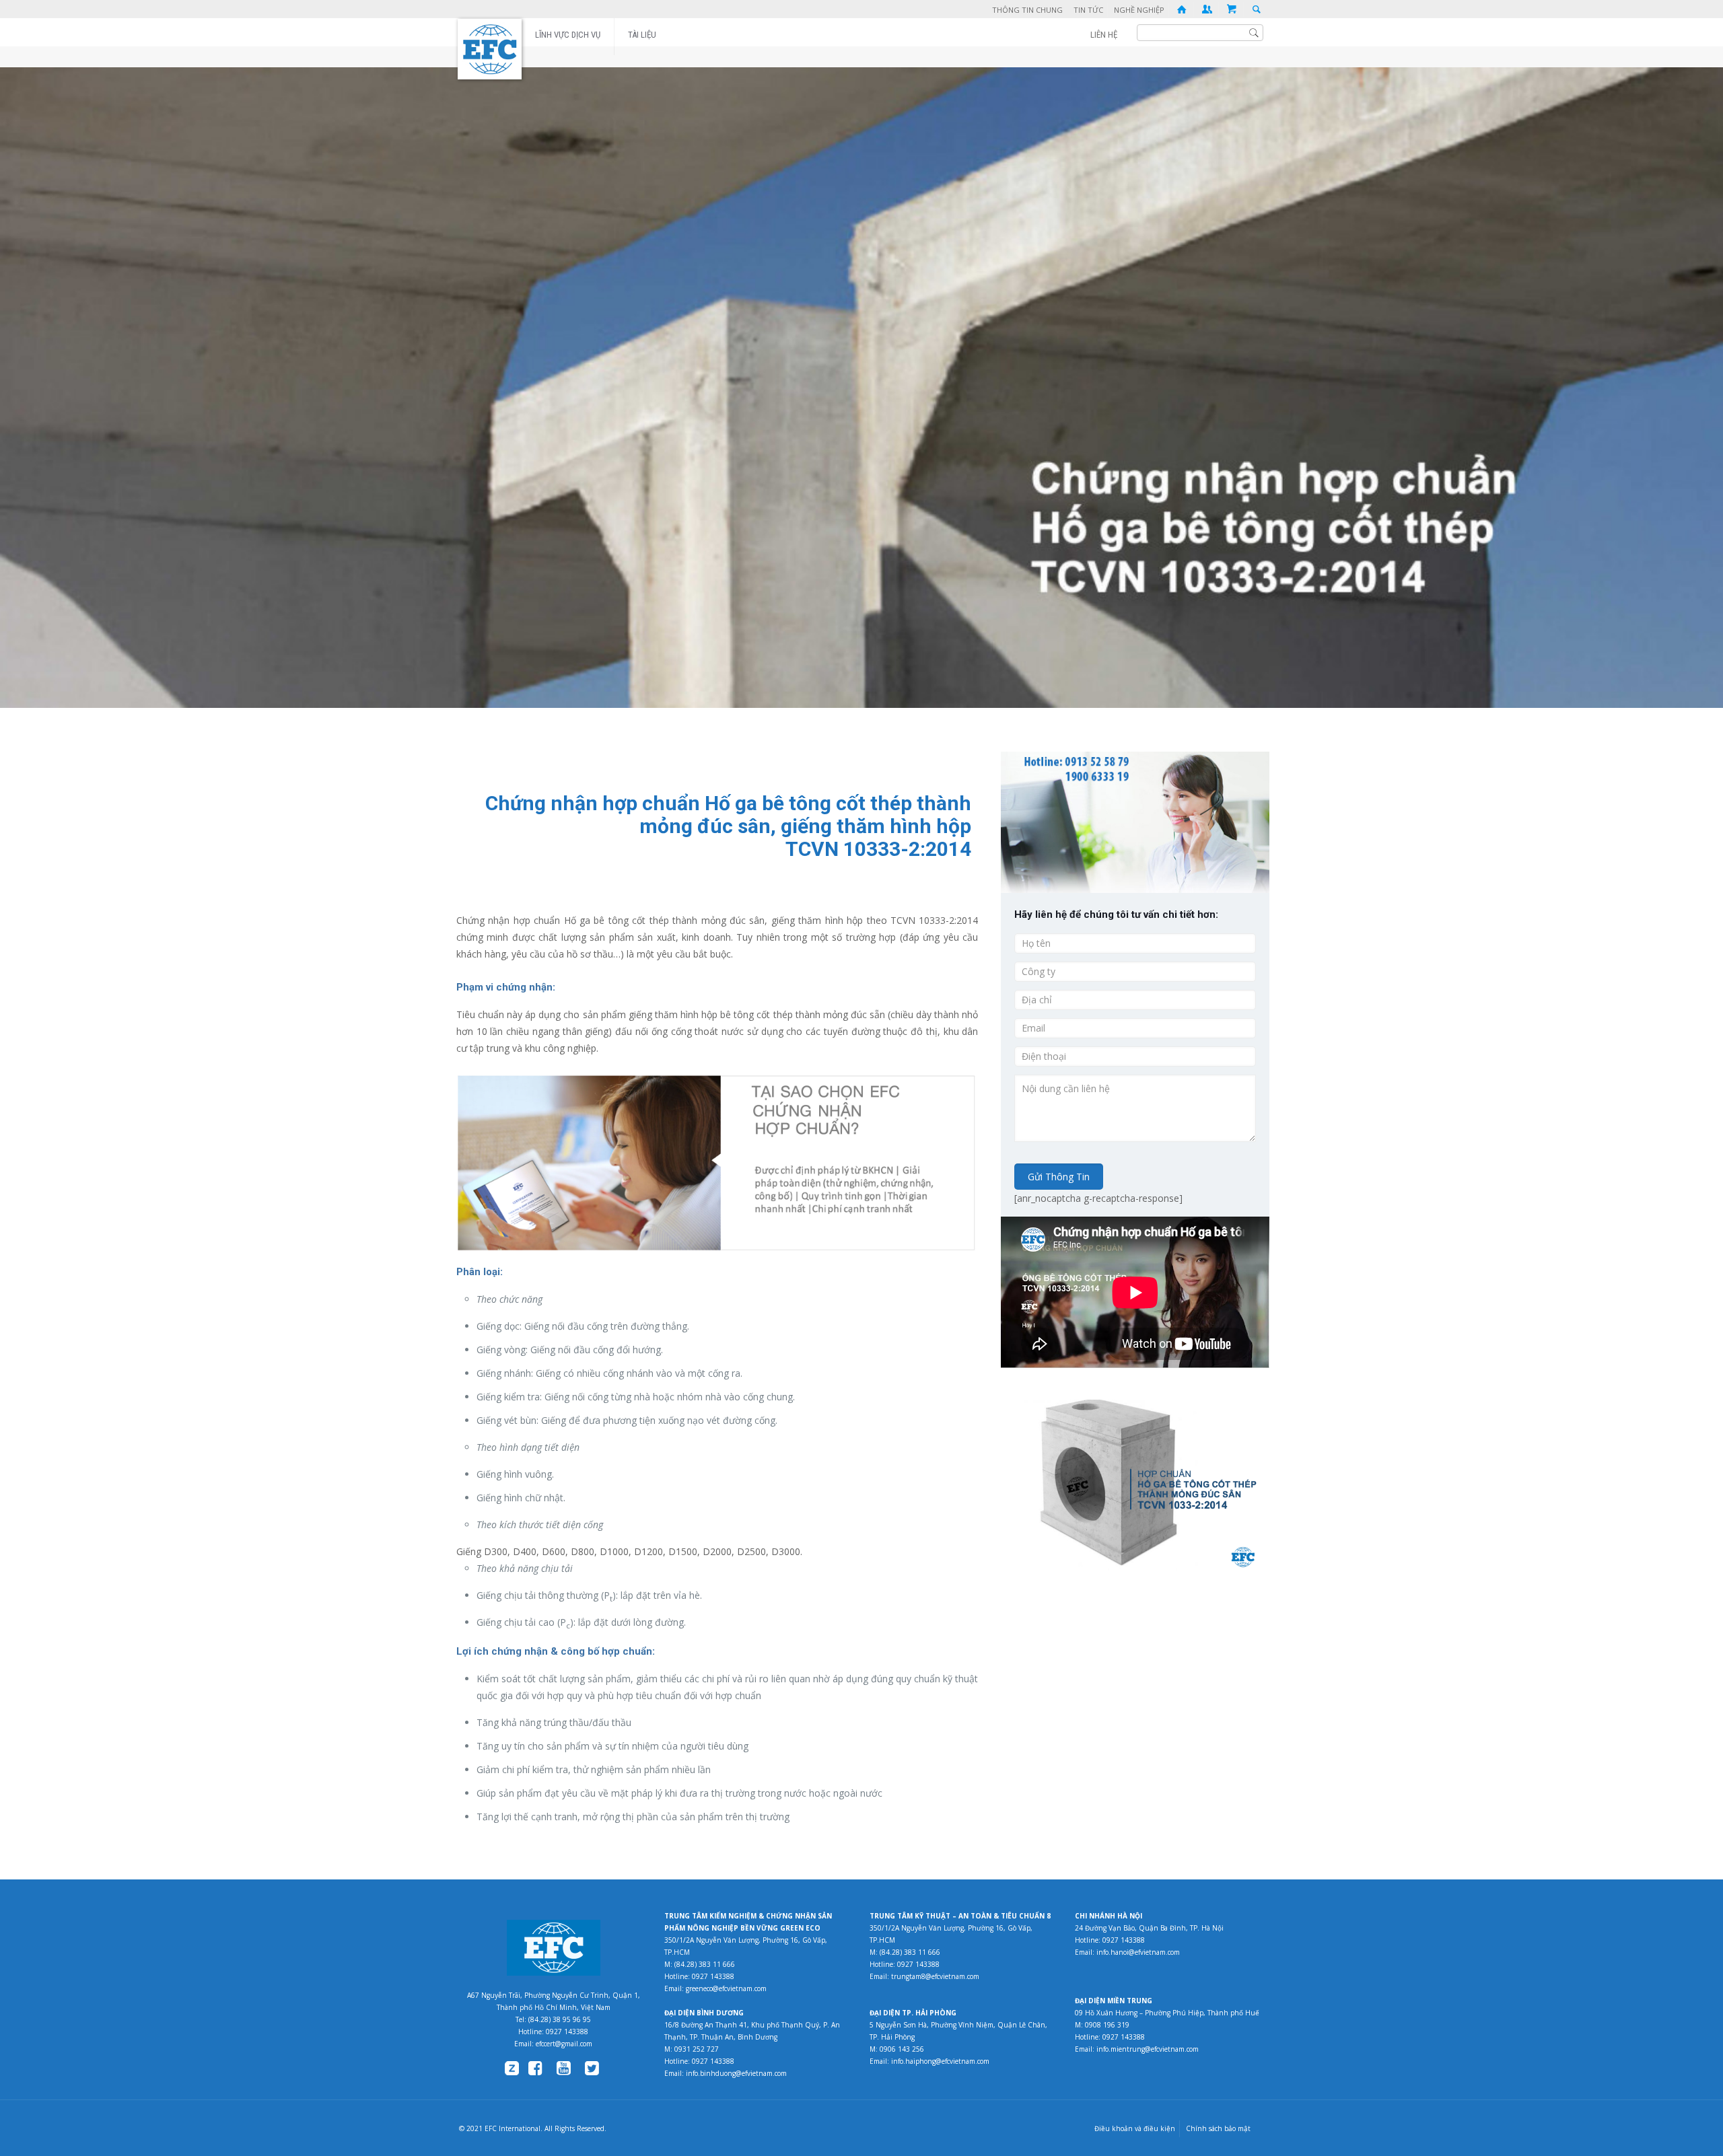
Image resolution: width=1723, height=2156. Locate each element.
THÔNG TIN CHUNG (1027, 10)
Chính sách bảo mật (1218, 2128)
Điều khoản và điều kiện (1135, 2128)
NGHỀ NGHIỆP (1139, 10)
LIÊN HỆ (1104, 35)
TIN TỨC (1088, 10)
